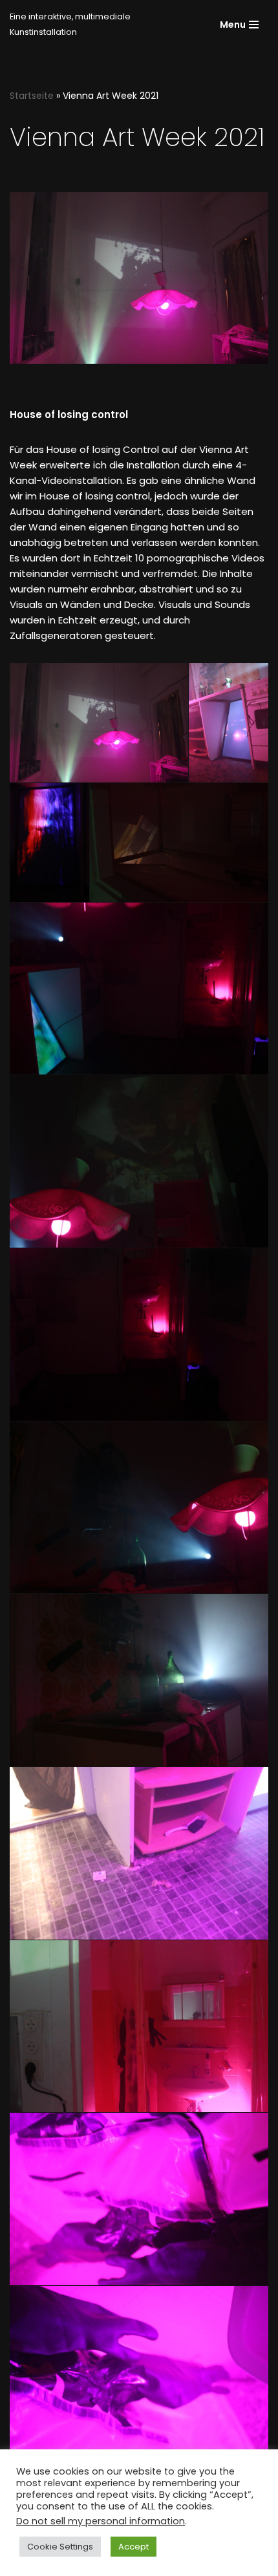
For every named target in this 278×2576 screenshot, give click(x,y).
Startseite (32, 96)
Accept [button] (134, 2547)
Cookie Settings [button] (60, 2547)
